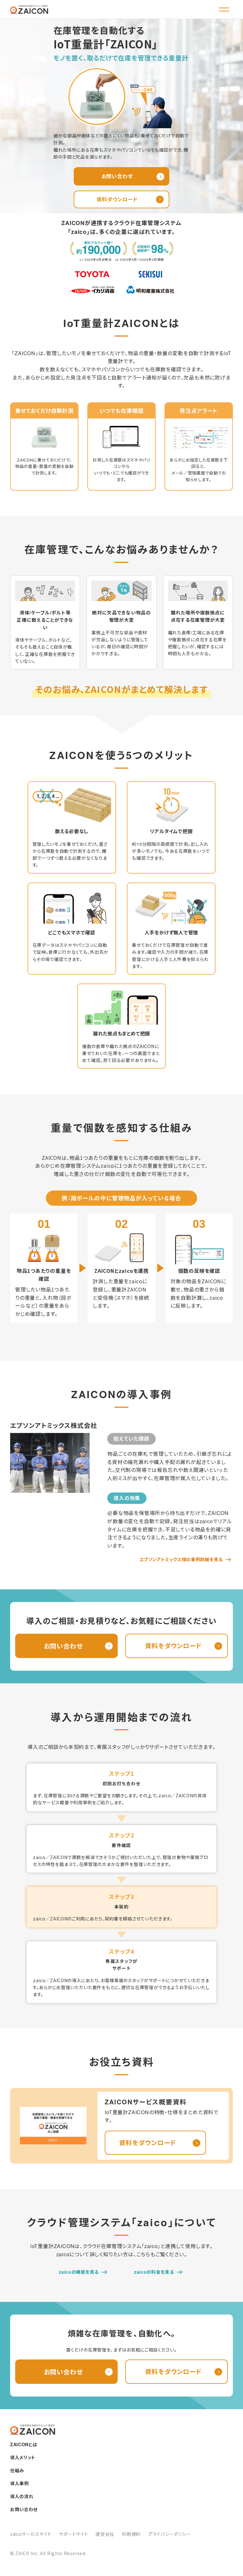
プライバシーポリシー (169, 2534)
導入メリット (23, 2457)
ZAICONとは (24, 2444)
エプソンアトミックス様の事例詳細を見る (181, 1559)
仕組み (17, 2470)
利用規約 (131, 2534)
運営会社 (105, 2534)
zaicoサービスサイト (31, 2534)
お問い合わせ (24, 2509)
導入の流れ (22, 2496)
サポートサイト (73, 2534)
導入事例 (19, 2483)
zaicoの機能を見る (79, 2272)
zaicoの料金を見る (154, 2272)
